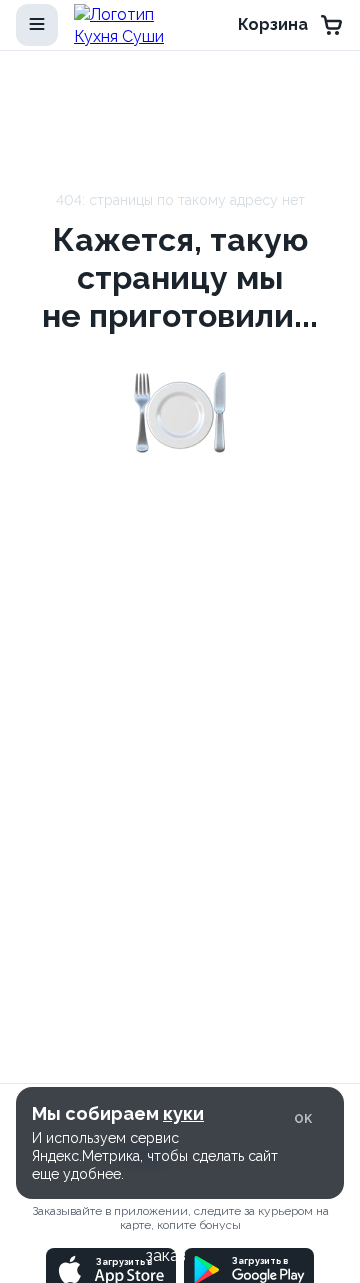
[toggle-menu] (37, 25)
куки (183, 1113)
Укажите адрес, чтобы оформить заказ (166, 1244)
